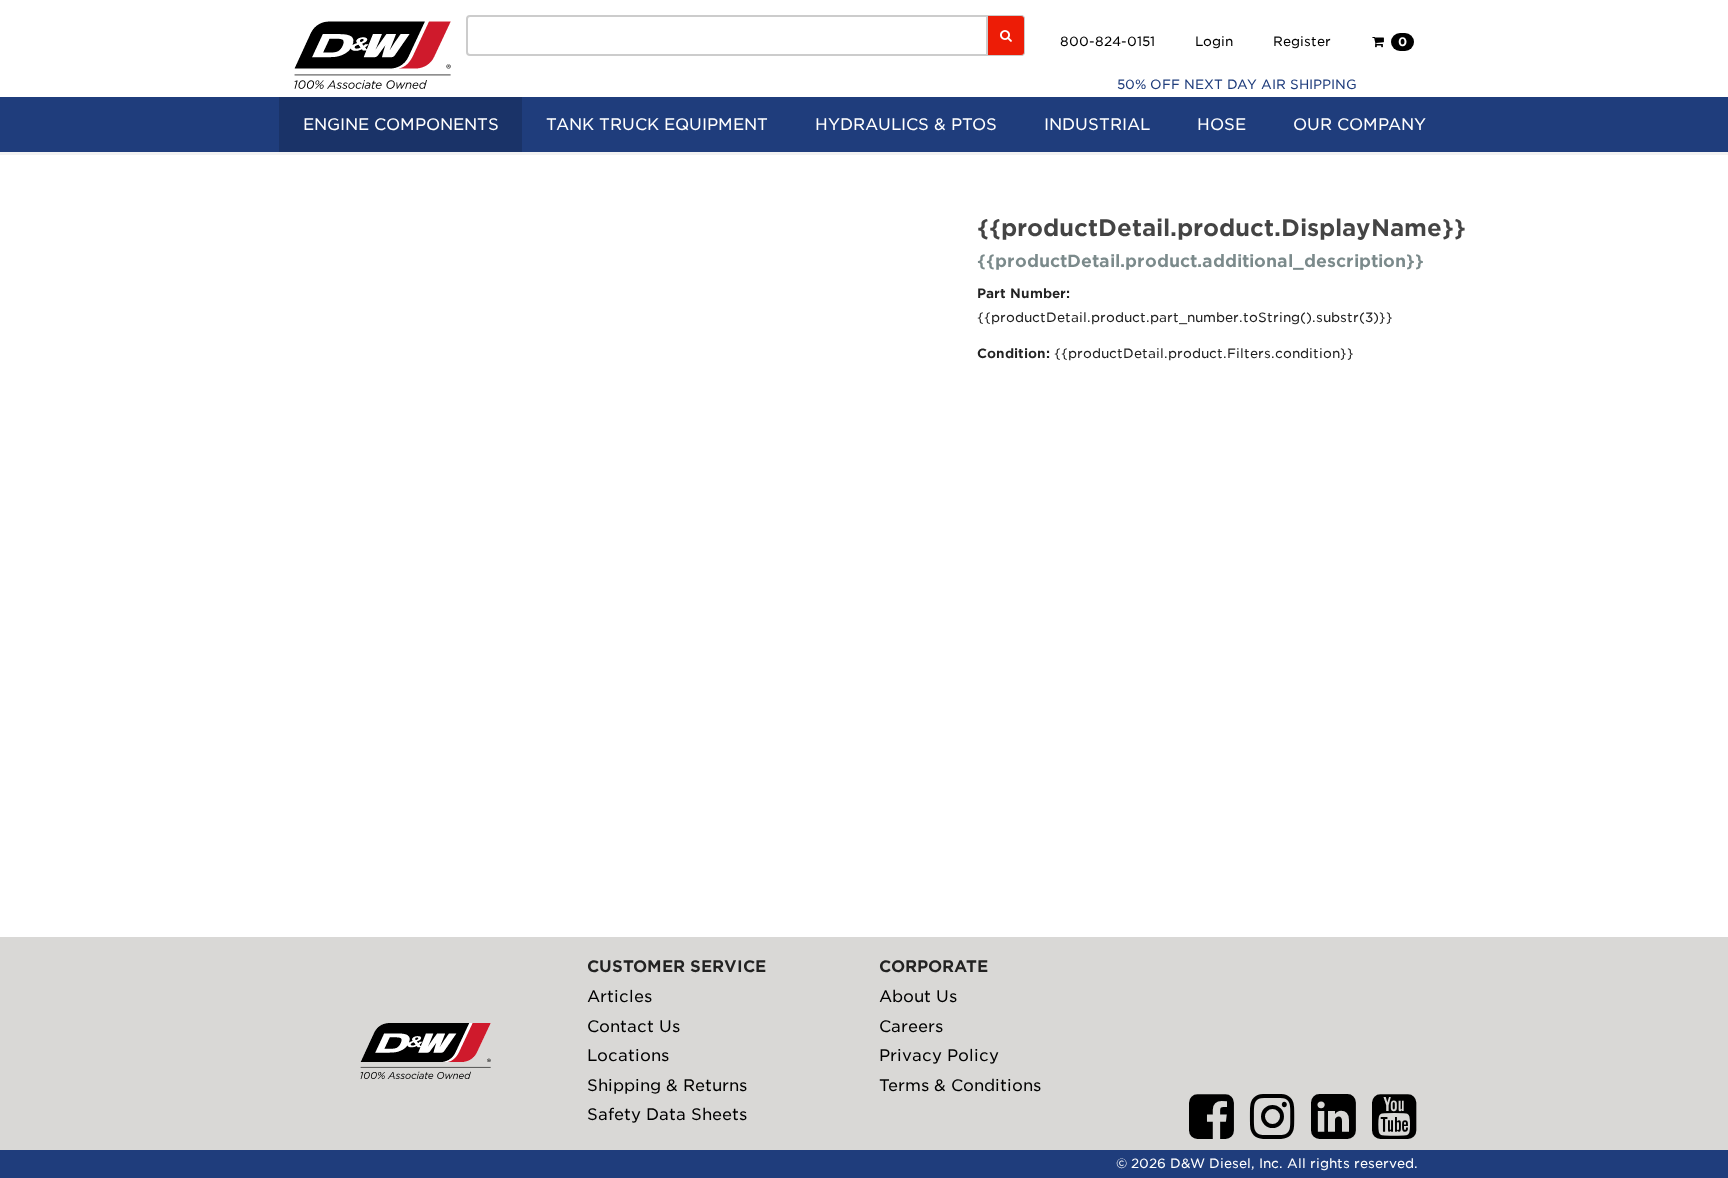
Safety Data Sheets (667, 1114)
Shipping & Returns (667, 1085)
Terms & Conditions (960, 1085)
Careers (911, 1026)
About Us (918, 996)
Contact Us (633, 1026)
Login (1214, 41)
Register (1302, 41)
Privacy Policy (939, 1055)
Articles (619, 996)
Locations (628, 1055)
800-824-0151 (1107, 41)
